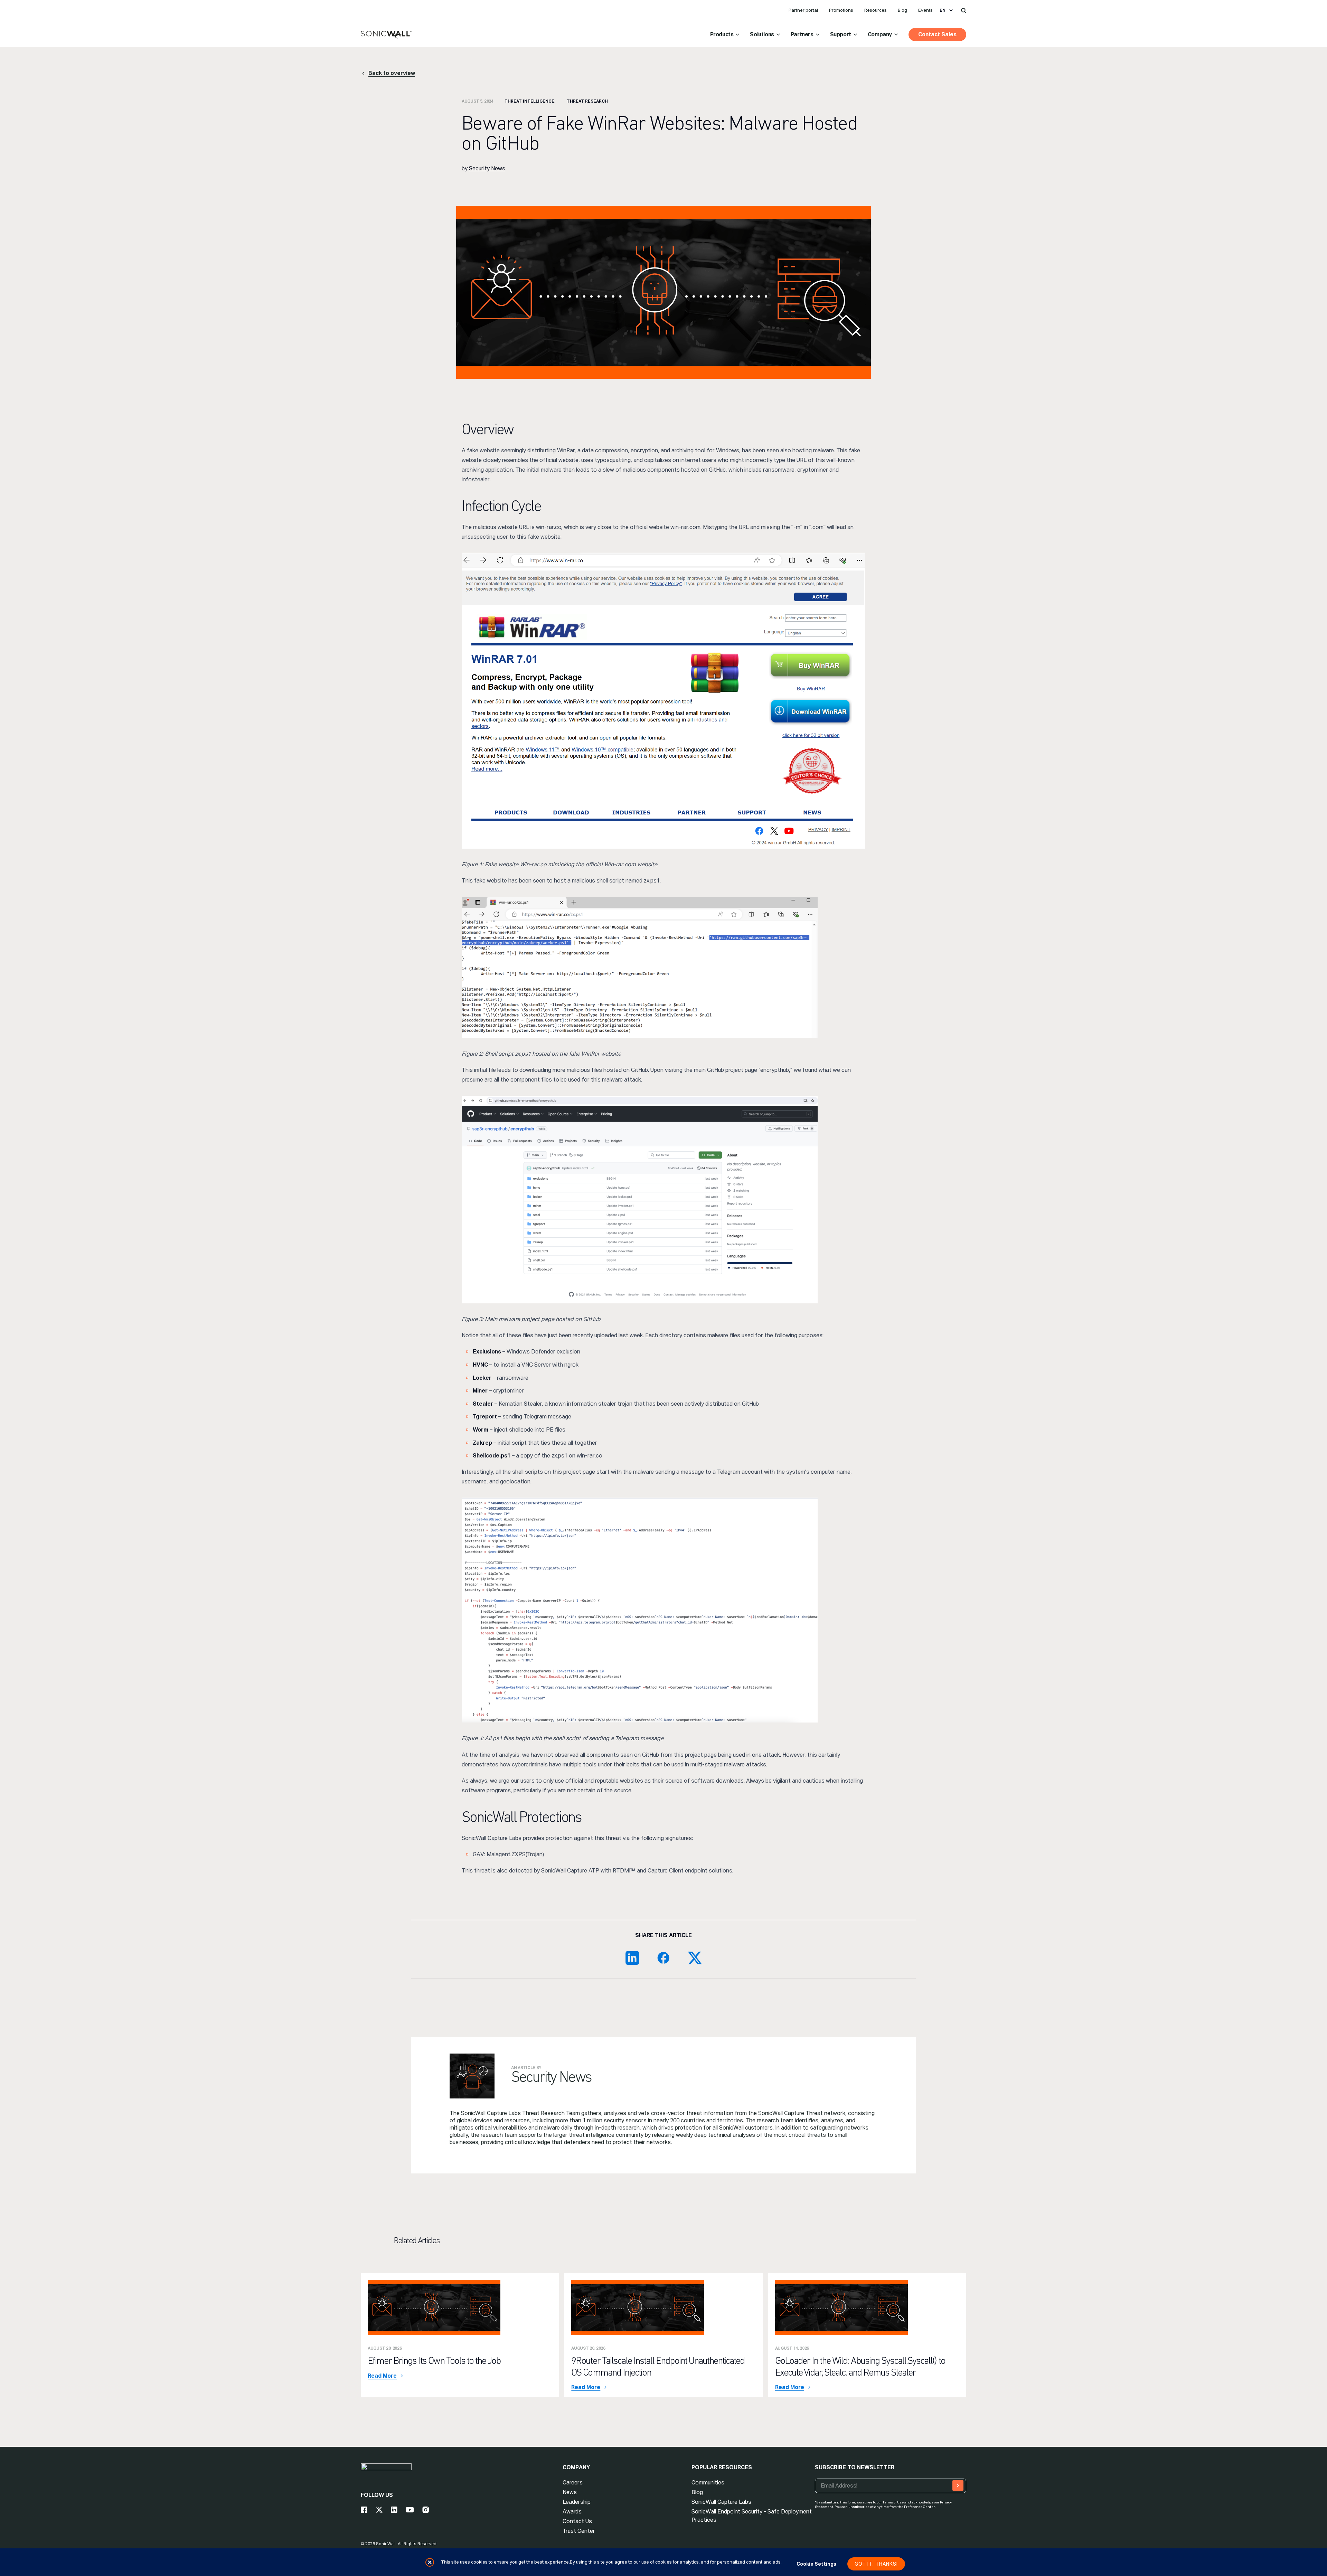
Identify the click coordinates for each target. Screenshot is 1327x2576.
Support (841, 34)
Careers (573, 2483)
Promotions (841, 10)
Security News (487, 168)
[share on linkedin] (632, 1958)
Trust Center (579, 2531)
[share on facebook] (663, 1958)
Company (880, 34)
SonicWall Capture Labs (721, 2502)
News (570, 2492)
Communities (708, 2483)
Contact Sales (937, 34)
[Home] (386, 35)
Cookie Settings (816, 2564)
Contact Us (577, 2521)
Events (925, 10)
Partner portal (803, 10)
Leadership (577, 2502)
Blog (902, 10)
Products (722, 34)
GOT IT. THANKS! (876, 2564)
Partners (802, 34)
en (943, 10)
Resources (876, 10)
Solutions (762, 34)
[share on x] (695, 1958)
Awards (572, 2512)
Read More (382, 2376)
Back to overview (392, 73)
